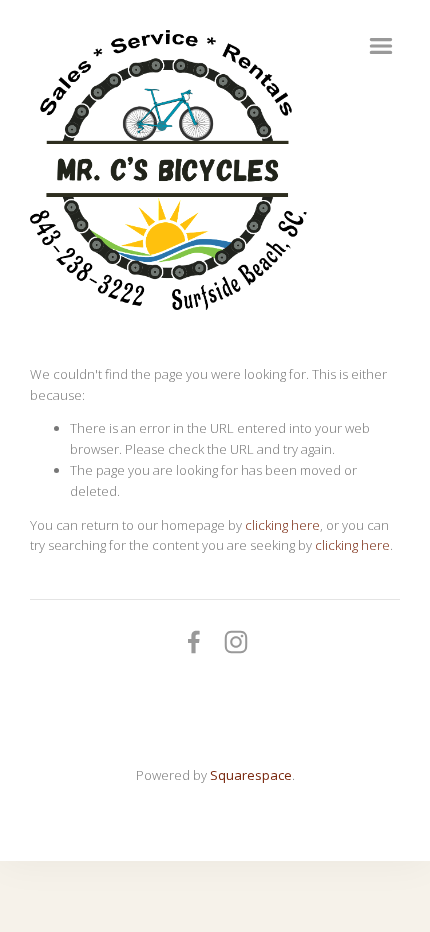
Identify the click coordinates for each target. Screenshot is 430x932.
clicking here (282, 525)
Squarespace (251, 775)
